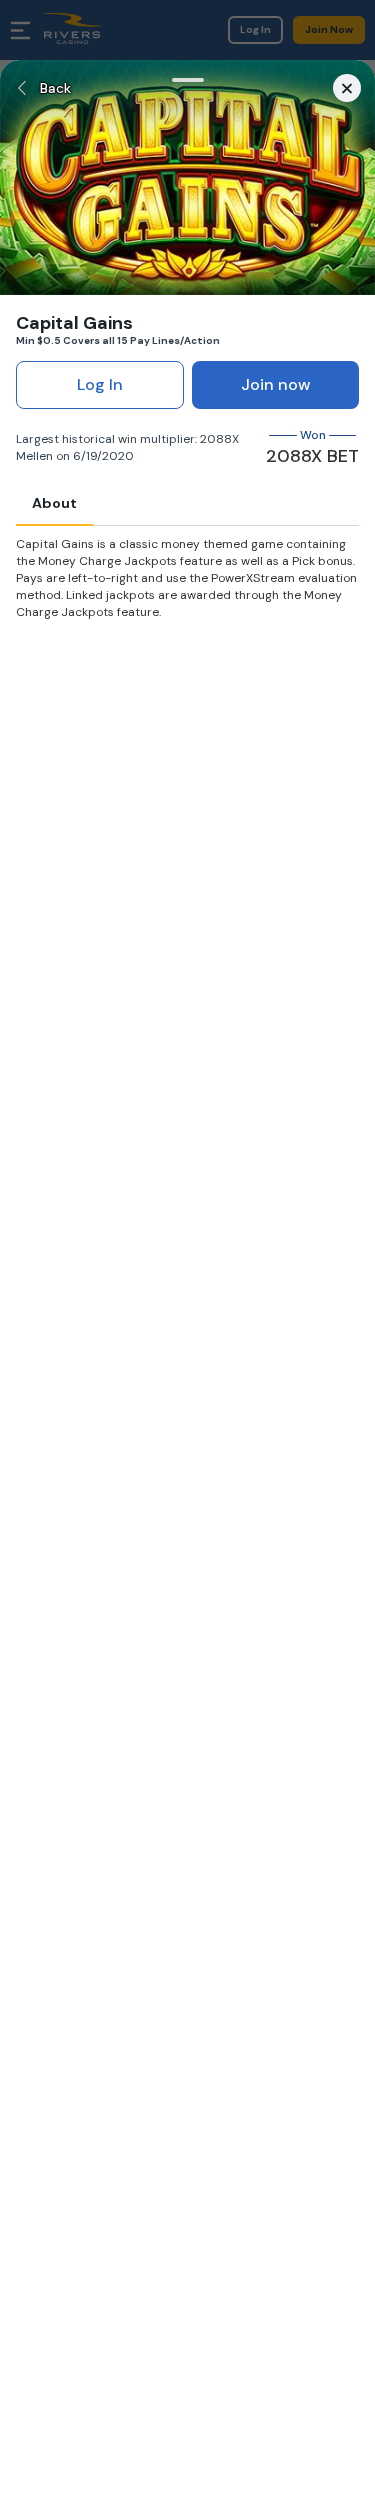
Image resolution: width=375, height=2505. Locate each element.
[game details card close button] (347, 88)
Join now (276, 384)
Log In (100, 384)
